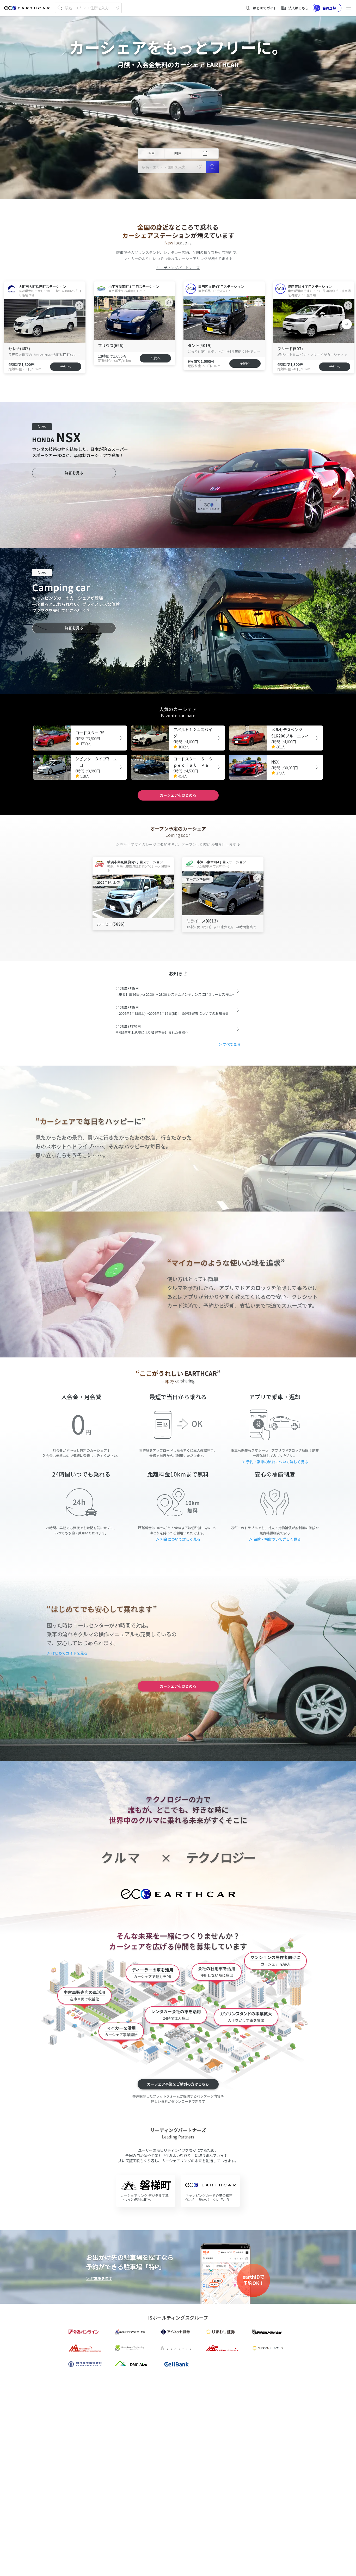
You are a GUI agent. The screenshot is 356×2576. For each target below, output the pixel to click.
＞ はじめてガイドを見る (67, 1653)
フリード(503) (290, 349)
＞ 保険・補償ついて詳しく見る (275, 1539)
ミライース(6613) (202, 921)
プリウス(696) (111, 345)
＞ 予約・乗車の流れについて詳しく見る (275, 1462)
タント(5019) (200, 345)
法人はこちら (298, 8)
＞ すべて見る (229, 1044)
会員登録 (329, 8)
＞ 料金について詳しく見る (178, 1539)
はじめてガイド (265, 8)
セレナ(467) (19, 349)
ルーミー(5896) (111, 924)
